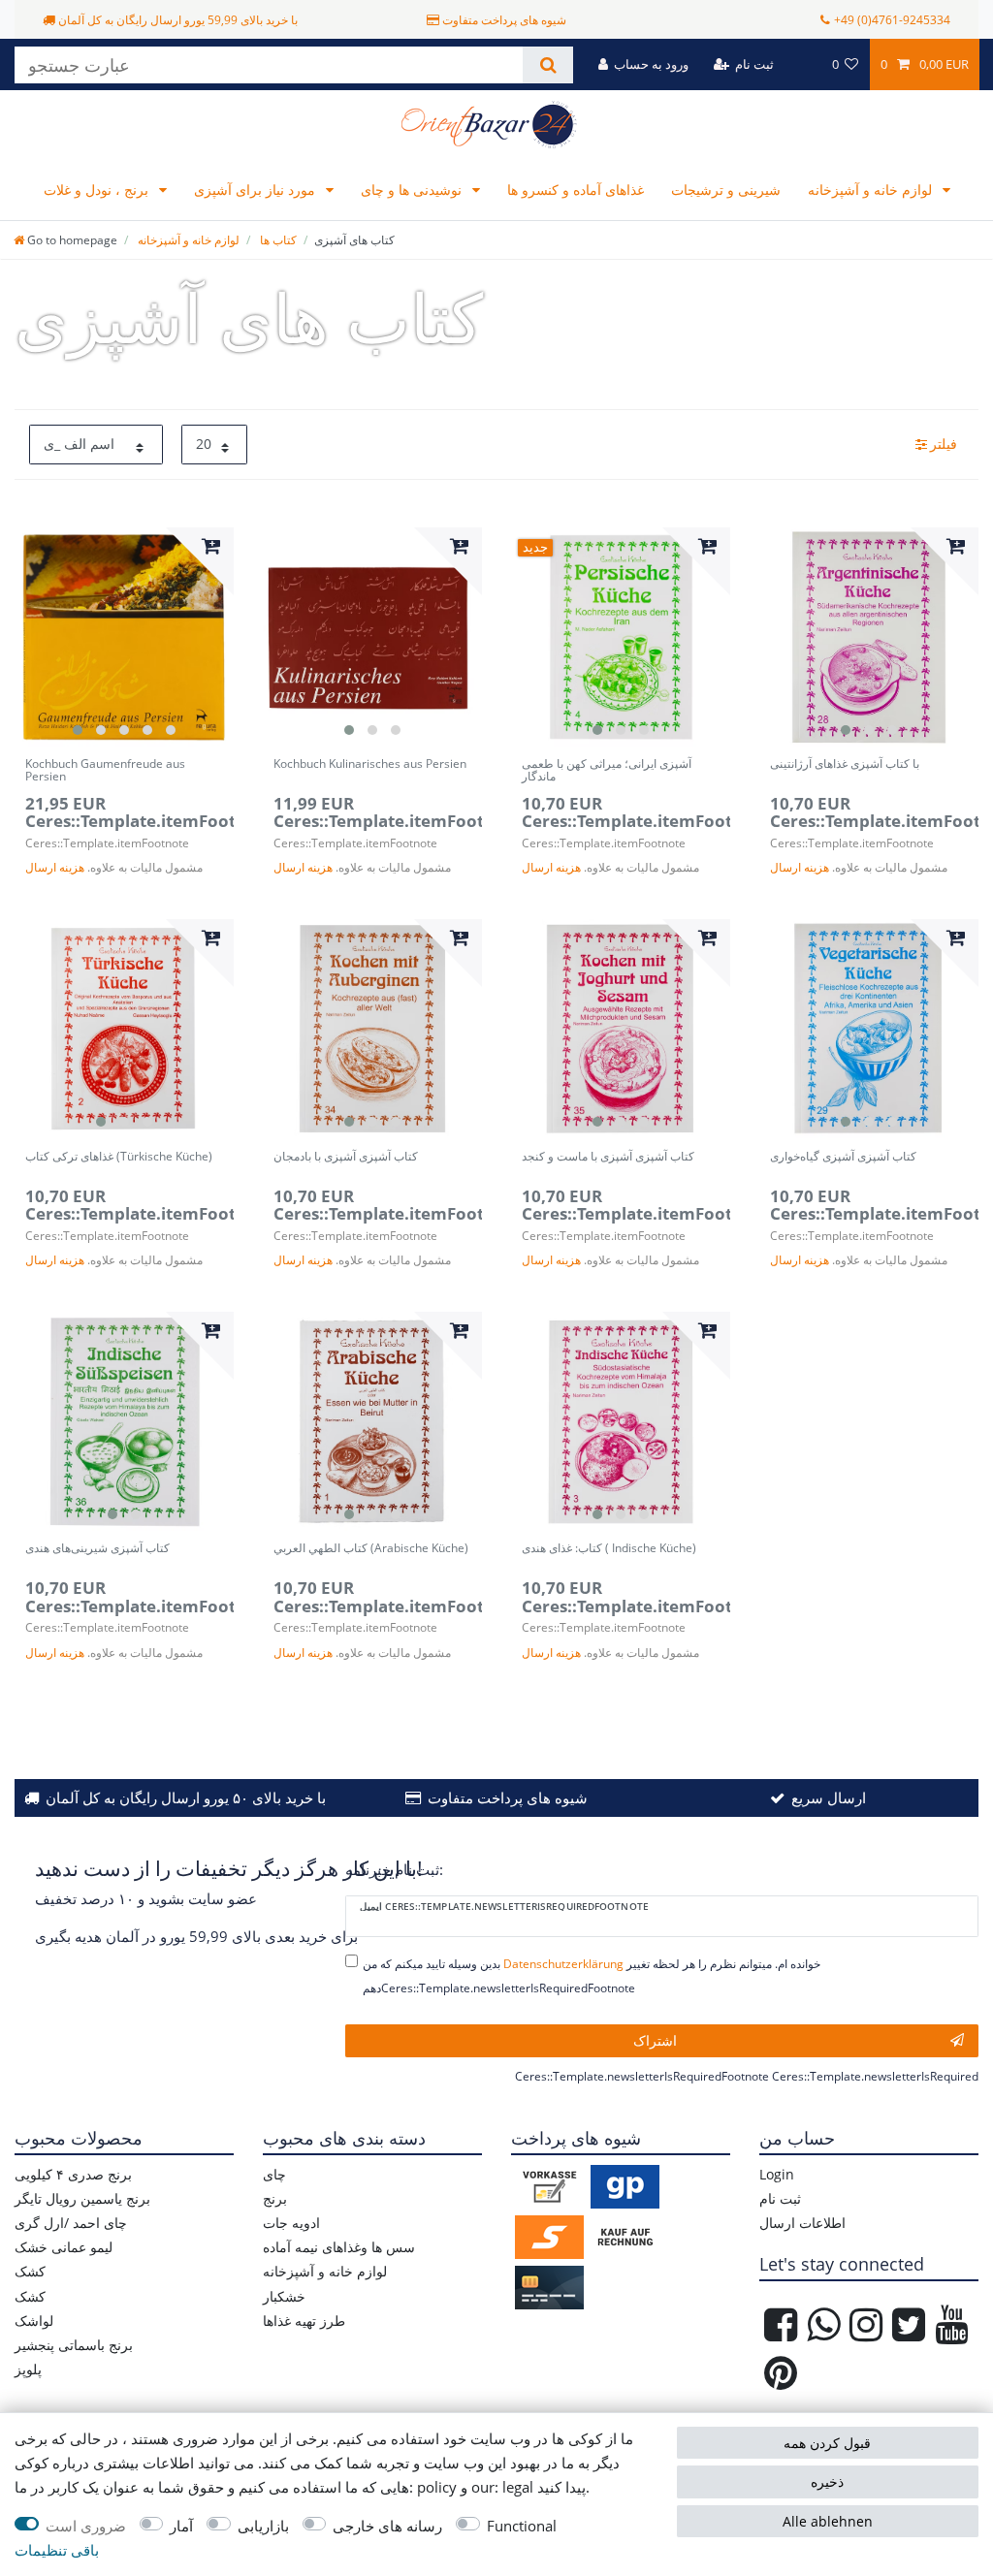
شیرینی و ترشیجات (726, 190)
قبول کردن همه (827, 2443)
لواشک (34, 2321)
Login (777, 2174)
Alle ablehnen (828, 2521)
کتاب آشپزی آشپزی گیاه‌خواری (843, 1157)
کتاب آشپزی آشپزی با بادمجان (346, 1157)
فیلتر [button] (944, 444)
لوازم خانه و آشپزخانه (872, 190)
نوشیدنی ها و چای (413, 190)
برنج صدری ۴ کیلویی (73, 2174)
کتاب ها (277, 240)
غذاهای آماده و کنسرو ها (576, 190)
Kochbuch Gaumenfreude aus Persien (105, 771)
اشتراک (655, 2040)
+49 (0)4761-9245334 (892, 20)
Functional (522, 2526)
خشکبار (284, 2296)
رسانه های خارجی (387, 2526)
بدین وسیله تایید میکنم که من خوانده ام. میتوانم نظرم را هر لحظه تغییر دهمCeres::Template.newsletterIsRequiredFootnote (592, 1976)
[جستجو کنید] (547, 65)
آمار (181, 2526)
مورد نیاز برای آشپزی (256, 190)
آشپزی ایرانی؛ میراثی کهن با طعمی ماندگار (607, 771)
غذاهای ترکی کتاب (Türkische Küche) (119, 1157)
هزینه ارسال (55, 867)
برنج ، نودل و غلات (98, 190)
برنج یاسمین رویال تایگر (82, 2198)
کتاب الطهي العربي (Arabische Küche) (371, 1549)
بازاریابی (263, 2526)
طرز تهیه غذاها (304, 2321)
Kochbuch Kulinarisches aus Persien (370, 764)
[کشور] (802, 64)
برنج (275, 2198)
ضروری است (86, 2526)
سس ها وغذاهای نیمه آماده (339, 2247)
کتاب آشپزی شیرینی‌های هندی (97, 1549)
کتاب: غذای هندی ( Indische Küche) (609, 1549)
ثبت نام (780, 2198)
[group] (124, 637)
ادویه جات (291, 2223)
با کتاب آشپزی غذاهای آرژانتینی (845, 764)
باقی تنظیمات (57, 2550)
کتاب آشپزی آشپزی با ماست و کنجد (608, 1157)
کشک (30, 2271)
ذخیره (827, 2481)
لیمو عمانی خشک (64, 2247)
